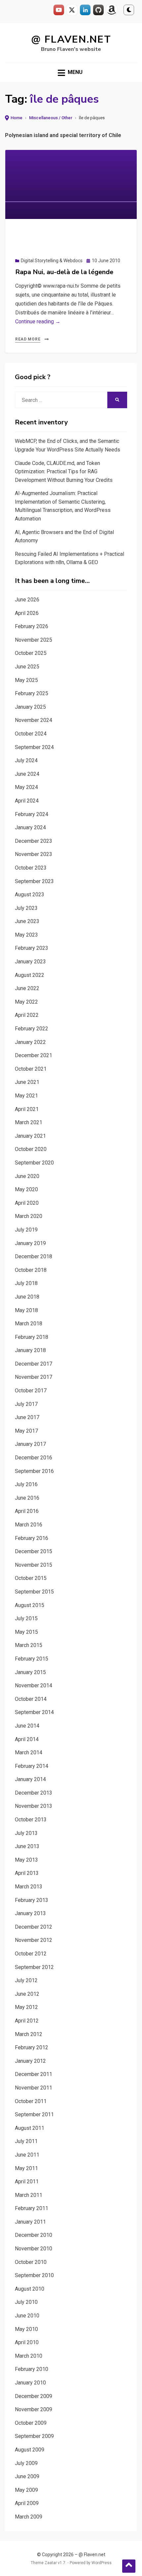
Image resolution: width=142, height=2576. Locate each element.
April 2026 (27, 613)
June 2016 (27, 1498)
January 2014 (30, 1779)
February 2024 (32, 814)
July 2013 (26, 1833)
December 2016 (34, 1458)
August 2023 (30, 894)
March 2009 (29, 2517)
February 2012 (32, 2047)
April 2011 (27, 2182)
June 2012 (27, 1994)
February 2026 (32, 626)
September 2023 (34, 881)
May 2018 (26, 1310)
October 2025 (31, 653)
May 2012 (26, 2007)
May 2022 (26, 1002)
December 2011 (34, 2074)
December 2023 (34, 841)
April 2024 (27, 801)
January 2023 (30, 962)
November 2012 (34, 1940)
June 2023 (27, 921)
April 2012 (27, 2021)
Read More (28, 339)
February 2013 (32, 1900)
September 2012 (34, 1967)
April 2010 (27, 2342)
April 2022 (27, 1015)
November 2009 (34, 2409)
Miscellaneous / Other (51, 118)
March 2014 (29, 1753)
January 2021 (30, 1136)
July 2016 (26, 1484)
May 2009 (26, 2490)
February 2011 (32, 2208)
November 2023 (34, 854)
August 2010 (30, 2289)
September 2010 (34, 2275)
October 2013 (31, 1820)
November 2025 (34, 640)
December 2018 (34, 1256)
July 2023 (26, 908)
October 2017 (31, 1391)
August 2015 (30, 1605)
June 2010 (27, 2316)
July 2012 (26, 1980)
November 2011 (34, 2088)
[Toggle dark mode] (129, 10)
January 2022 (30, 1042)
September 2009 (34, 2436)
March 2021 (29, 1122)
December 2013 (34, 1793)
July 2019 (26, 1230)
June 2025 (27, 667)
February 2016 (32, 1538)
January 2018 (30, 1350)
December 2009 (34, 2396)
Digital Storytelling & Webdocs (52, 261)
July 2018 (26, 1283)
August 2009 (30, 2450)
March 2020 (29, 1216)
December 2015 (34, 1551)
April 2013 (27, 1873)
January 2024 (30, 827)
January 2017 (30, 1444)
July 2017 (26, 1404)
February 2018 (32, 1337)
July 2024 (26, 760)
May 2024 (26, 787)
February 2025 (32, 693)
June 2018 (27, 1297)
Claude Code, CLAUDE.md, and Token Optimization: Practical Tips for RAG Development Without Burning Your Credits (64, 472)
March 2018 (29, 1324)
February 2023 (32, 948)
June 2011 (27, 2155)
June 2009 (27, 2476)
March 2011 (29, 2195)
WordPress (102, 2563)
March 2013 (29, 1887)
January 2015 (30, 1672)
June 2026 (27, 600)
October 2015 (31, 1578)
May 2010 (26, 2329)
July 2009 (26, 2463)
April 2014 (27, 1739)
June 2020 (27, 1176)
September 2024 (34, 747)
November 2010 (34, 2249)
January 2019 (30, 1243)
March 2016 (29, 1525)
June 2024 (27, 774)
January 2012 (30, 2061)
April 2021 (27, 1109)
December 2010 (34, 2235)
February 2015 (32, 1659)
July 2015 (26, 1618)
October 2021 (31, 1069)
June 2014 (27, 1726)
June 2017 (27, 1417)
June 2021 (27, 1082)
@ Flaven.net (71, 39)
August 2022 (30, 975)
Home (17, 118)
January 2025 (30, 707)
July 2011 (26, 2141)
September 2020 (34, 1163)
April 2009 (27, 2503)
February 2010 (32, 2369)
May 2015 (26, 1632)
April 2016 (27, 1511)
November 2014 (34, 1685)
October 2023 (31, 868)
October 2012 (31, 1954)
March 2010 (29, 2356)
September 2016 (34, 1471)
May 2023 (26, 935)
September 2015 (34, 1592)
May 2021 (26, 1096)
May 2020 (26, 1189)
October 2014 (31, 1699)
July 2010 (26, 2302)
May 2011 (26, 2168)
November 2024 (34, 720)
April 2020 (27, 1203)
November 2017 (34, 1377)
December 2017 (34, 1364)
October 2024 (31, 734)
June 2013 (27, 1846)
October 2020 (31, 1149)
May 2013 (26, 1860)
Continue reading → (38, 322)
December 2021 (34, 1055)
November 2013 (34, 1806)
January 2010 (30, 2383)
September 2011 (34, 2114)
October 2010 (31, 2262)
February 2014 (32, 1766)
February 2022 (32, 1029)
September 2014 (34, 1712)
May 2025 (26, 680)
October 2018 (31, 1270)
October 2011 (31, 2101)
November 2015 (34, 1565)
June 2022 (27, 988)
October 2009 (31, 2423)
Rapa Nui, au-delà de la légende (64, 272)
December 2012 (34, 1927)
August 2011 (30, 2128)
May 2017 (26, 1431)
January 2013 (30, 1913)
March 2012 (29, 2034)
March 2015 (29, 1645)
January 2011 (30, 2222)
